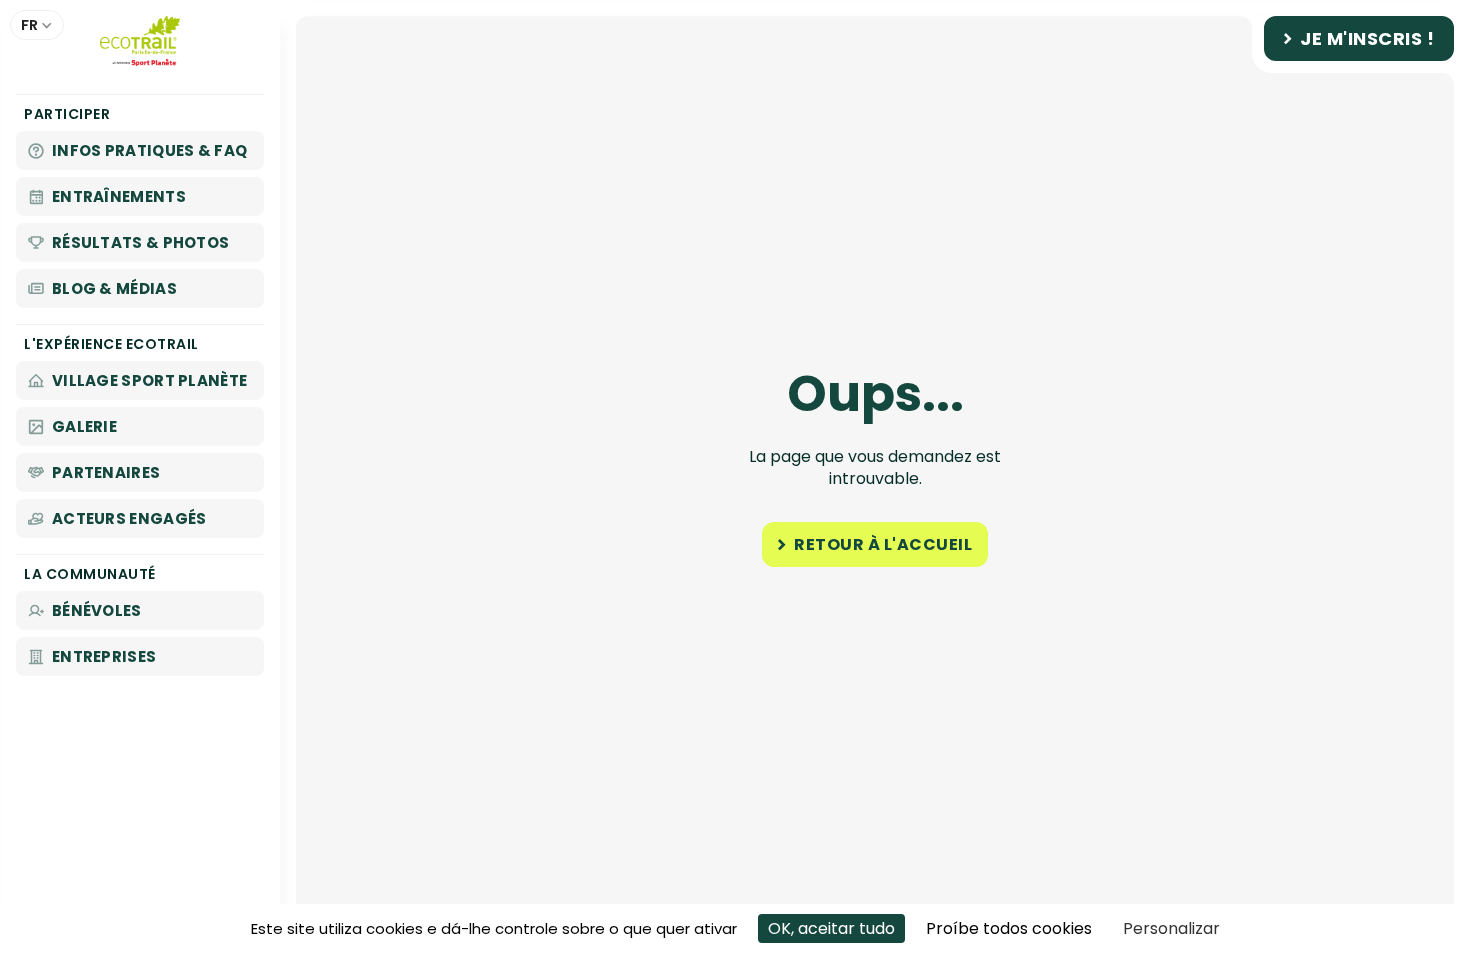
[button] (37, 25)
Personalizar (1171, 928)
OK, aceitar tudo (831, 928)
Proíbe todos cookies (1009, 928)
